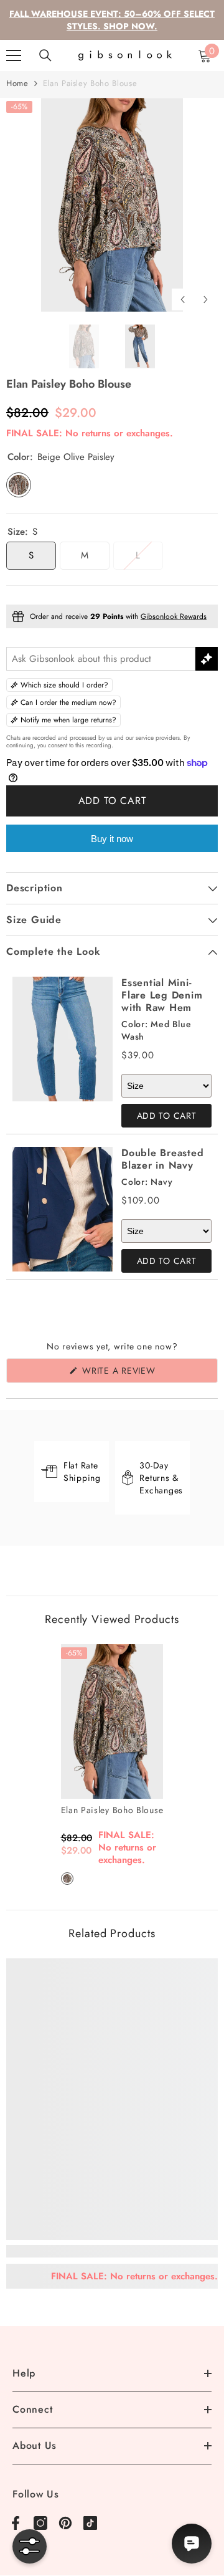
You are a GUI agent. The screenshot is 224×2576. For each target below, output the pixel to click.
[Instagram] (40, 2523)
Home (17, 83)
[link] (112, 2251)
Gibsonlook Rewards (174, 616)
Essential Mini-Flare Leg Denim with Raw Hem (162, 995)
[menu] (14, 55)
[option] (112, 205)
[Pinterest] (65, 2523)
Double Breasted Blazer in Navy (162, 1159)
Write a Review (139, 1373)
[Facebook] (16, 2523)
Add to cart (112, 801)
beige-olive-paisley (67, 1879)
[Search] (45, 55)
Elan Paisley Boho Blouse (112, 1810)
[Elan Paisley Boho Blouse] (112, 1721)
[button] (183, 299)
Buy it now (112, 839)
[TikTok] (90, 2523)
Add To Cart (167, 1116)
